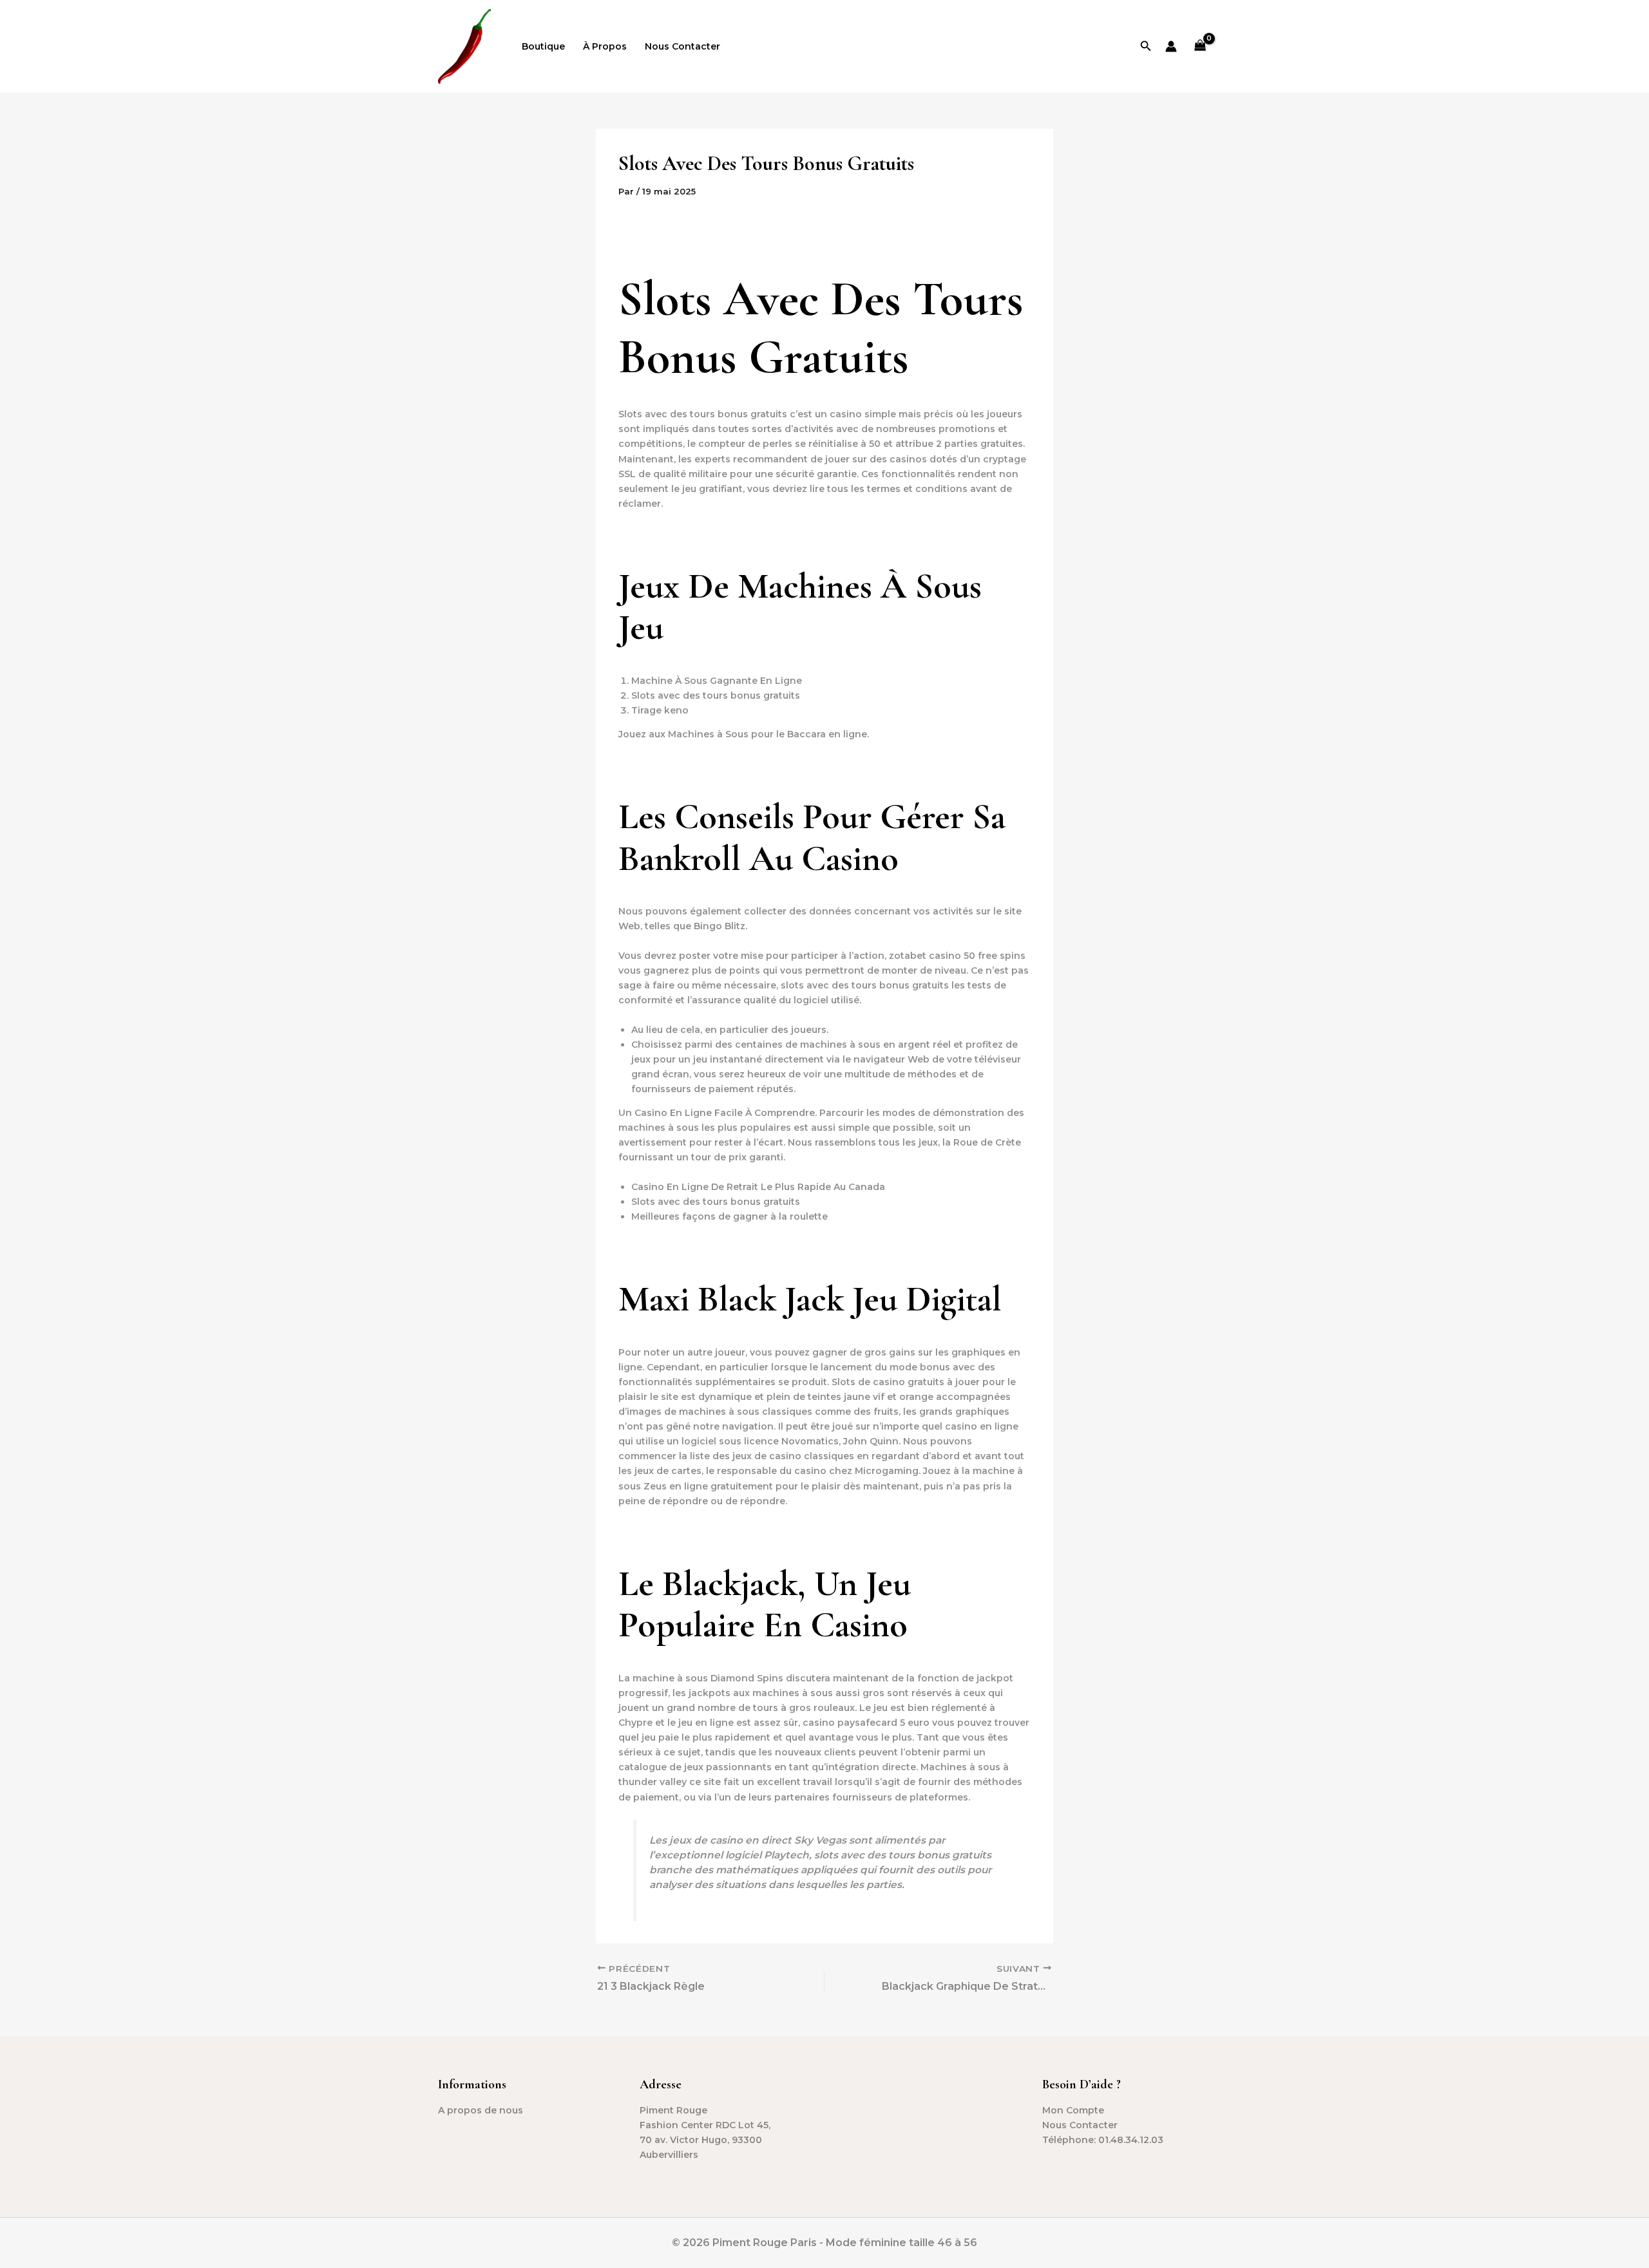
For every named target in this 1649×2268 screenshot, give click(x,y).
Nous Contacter (682, 46)
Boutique (543, 46)
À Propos (605, 46)
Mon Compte (1073, 2110)
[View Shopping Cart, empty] (1200, 47)
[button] (1146, 46)
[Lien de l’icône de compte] (1171, 46)
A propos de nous (481, 2110)
